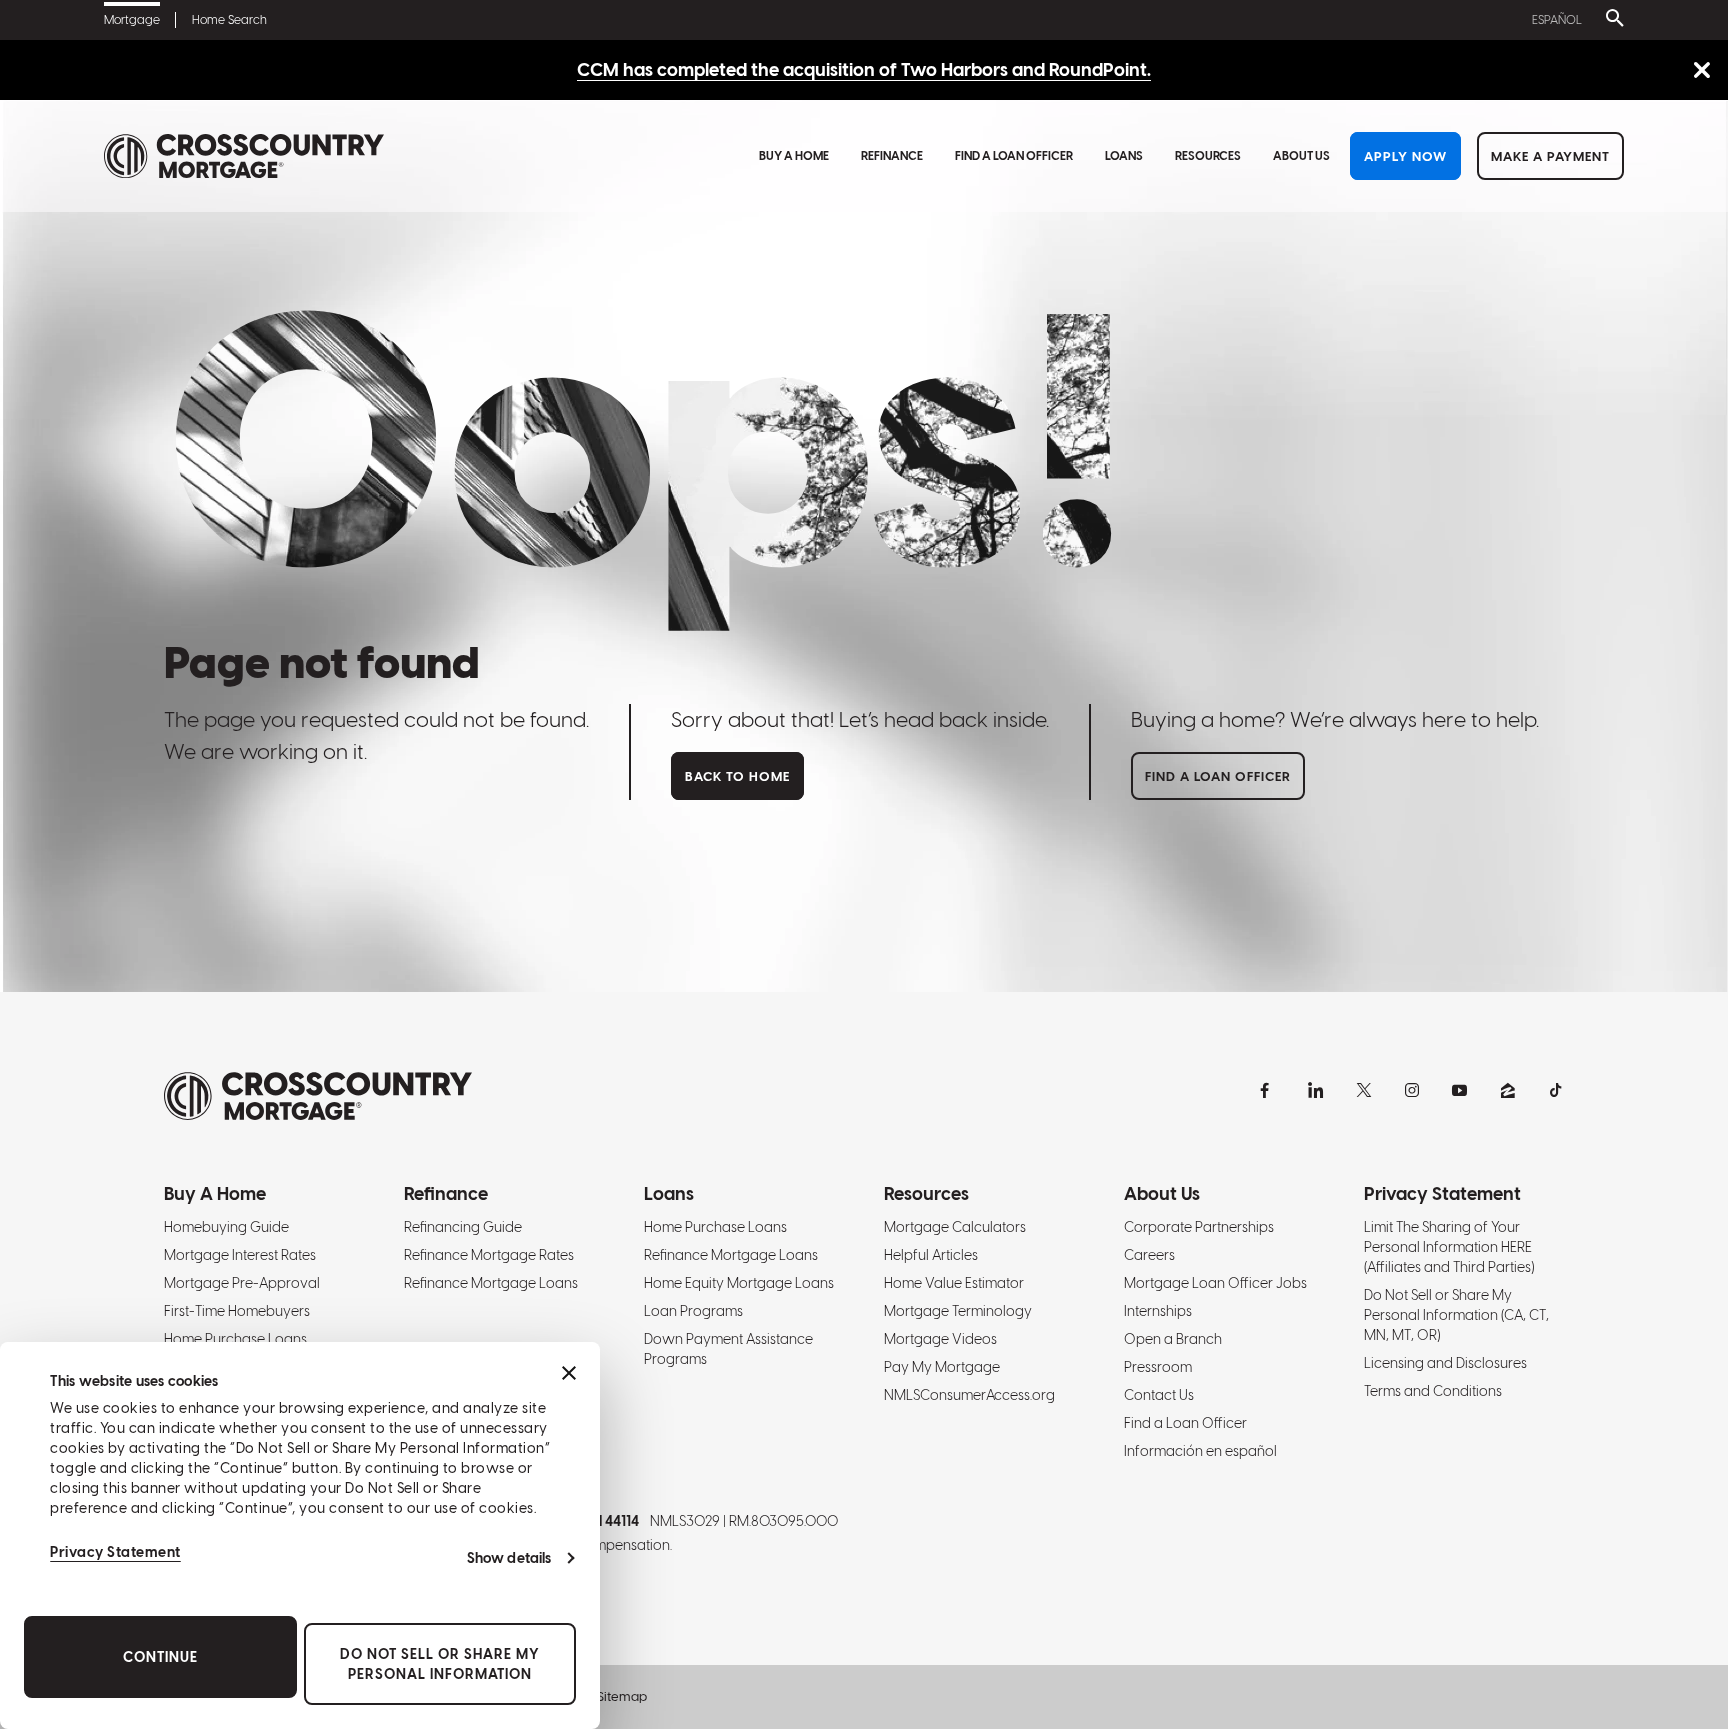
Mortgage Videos (940, 1339)
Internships (1158, 1311)
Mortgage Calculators (955, 1227)
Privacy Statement (115, 1552)
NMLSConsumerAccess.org (969, 1395)
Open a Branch (1173, 1339)
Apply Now (1405, 156)
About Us (1301, 156)
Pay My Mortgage (942, 1367)
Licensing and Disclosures (1445, 1363)
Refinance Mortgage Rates (489, 1255)
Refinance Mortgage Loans (491, 1283)
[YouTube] (1460, 1090)
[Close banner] (569, 1373)
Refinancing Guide (463, 1227)
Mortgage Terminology (958, 1311)
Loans (1124, 156)
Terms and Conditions (1433, 1391)
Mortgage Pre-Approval (242, 1283)
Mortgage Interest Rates (240, 1255)
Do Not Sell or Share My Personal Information (440, 1664)
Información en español (1200, 1451)
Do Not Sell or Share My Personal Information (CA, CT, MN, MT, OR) (1456, 1315)
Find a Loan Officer (1014, 156)
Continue (160, 1657)
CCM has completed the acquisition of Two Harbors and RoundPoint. (864, 69)
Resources (1208, 156)
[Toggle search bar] (1611, 20)
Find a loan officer (1218, 776)
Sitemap (622, 1696)
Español (1557, 20)
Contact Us (1159, 1395)
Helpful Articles (931, 1255)
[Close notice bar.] (1701, 71)
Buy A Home (794, 156)
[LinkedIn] (1316, 1090)
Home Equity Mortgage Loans (739, 1283)
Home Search (229, 20)
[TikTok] (1556, 1090)
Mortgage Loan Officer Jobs (1215, 1283)
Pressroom (1158, 1367)
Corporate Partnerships (1199, 1227)
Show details (509, 1558)
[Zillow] (1508, 1090)
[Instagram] (1412, 1090)
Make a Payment (1550, 156)
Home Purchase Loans (235, 1339)
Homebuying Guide (226, 1227)
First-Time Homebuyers (237, 1311)
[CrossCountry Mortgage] (244, 156)
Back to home (737, 776)
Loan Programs (693, 1311)
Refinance (892, 156)
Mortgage (132, 20)
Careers (1149, 1255)
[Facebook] (1268, 1090)
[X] (1364, 1090)
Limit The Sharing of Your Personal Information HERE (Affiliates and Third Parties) (1449, 1247)
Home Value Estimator (954, 1283)
